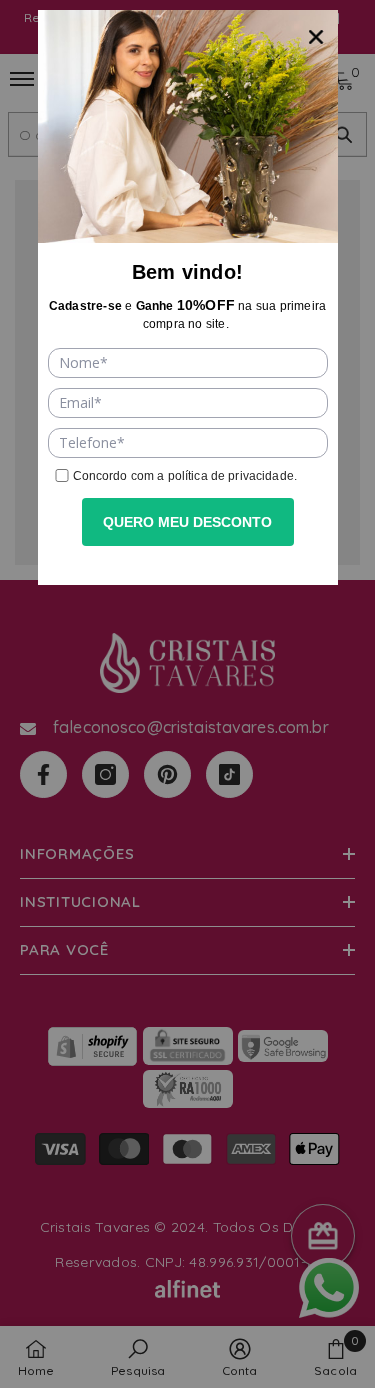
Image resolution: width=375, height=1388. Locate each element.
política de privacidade (231, 476)
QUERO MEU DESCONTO (187, 522)
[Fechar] (316, 32)
